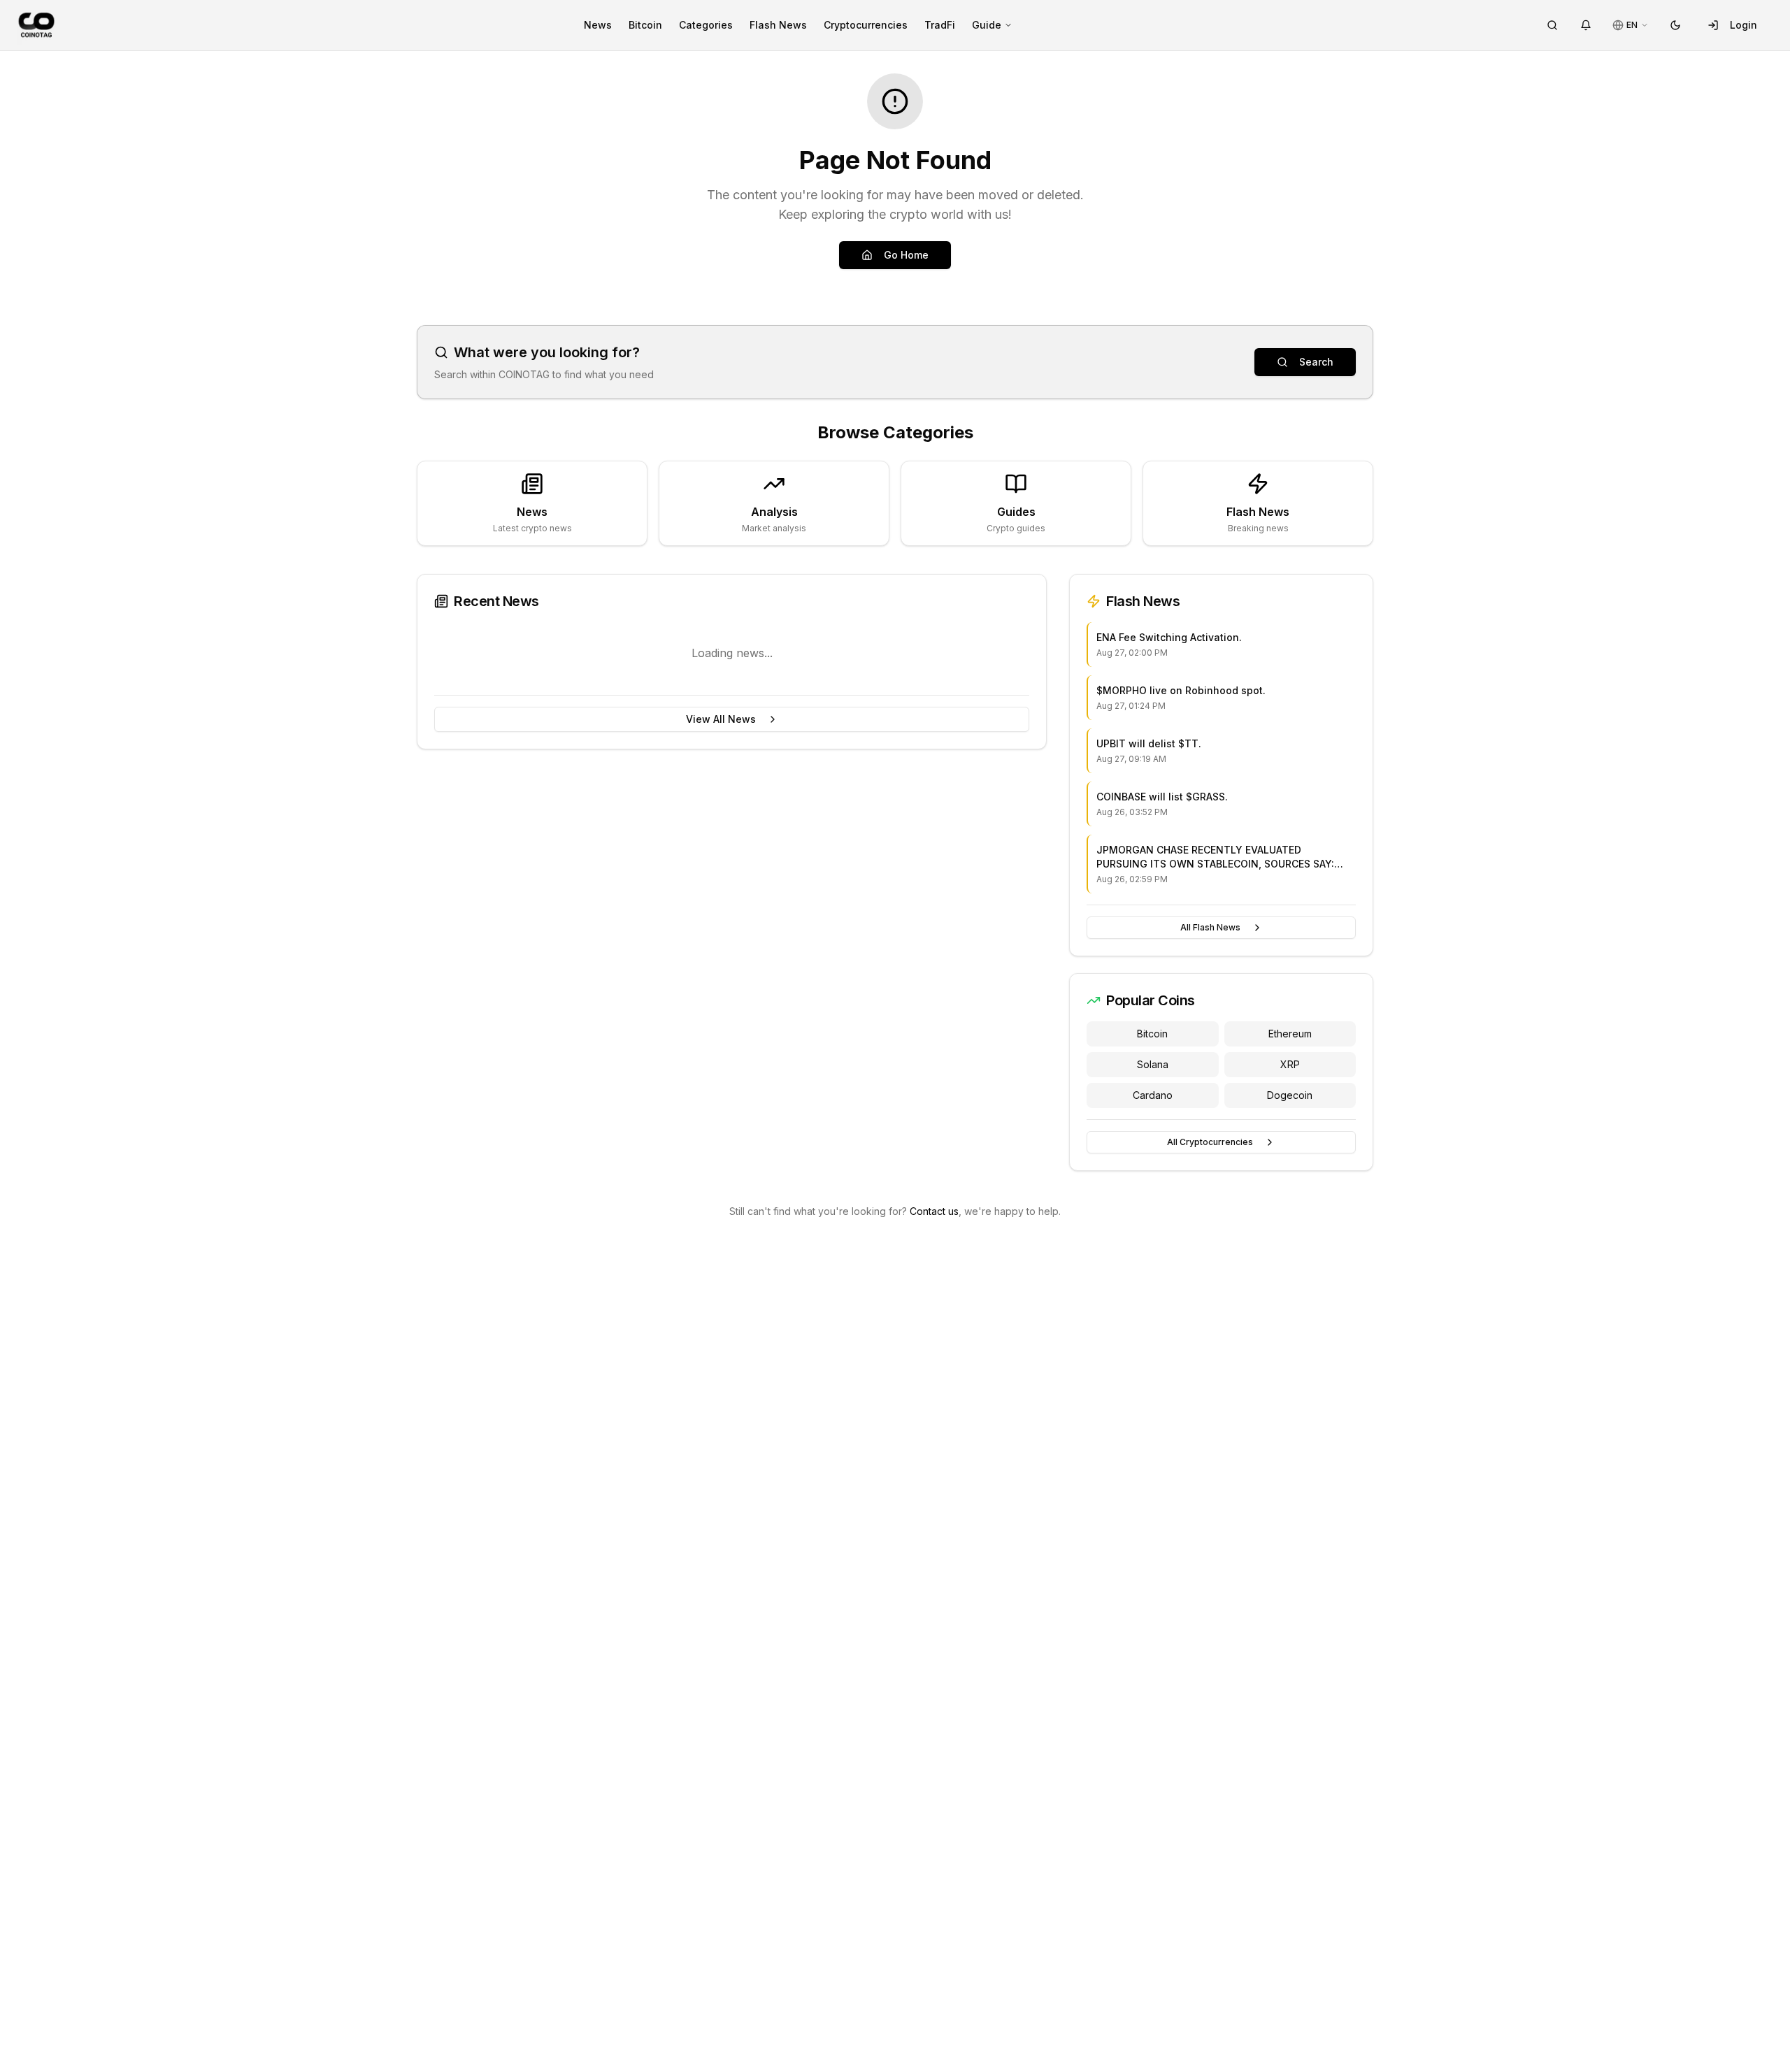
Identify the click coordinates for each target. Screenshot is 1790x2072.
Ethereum (1290, 1034)
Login (1744, 25)
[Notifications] (1586, 25)
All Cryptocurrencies (1210, 1142)
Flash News (778, 25)
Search (1316, 362)
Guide (987, 25)
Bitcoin (645, 25)
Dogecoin (1290, 1095)
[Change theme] (1675, 25)
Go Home (906, 255)
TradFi (940, 25)
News (598, 25)
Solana (1153, 1064)
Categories (706, 25)
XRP (1290, 1064)
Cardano (1153, 1095)
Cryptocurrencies (866, 25)
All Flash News (1210, 927)
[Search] (1552, 25)
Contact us (934, 1211)
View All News (721, 719)
